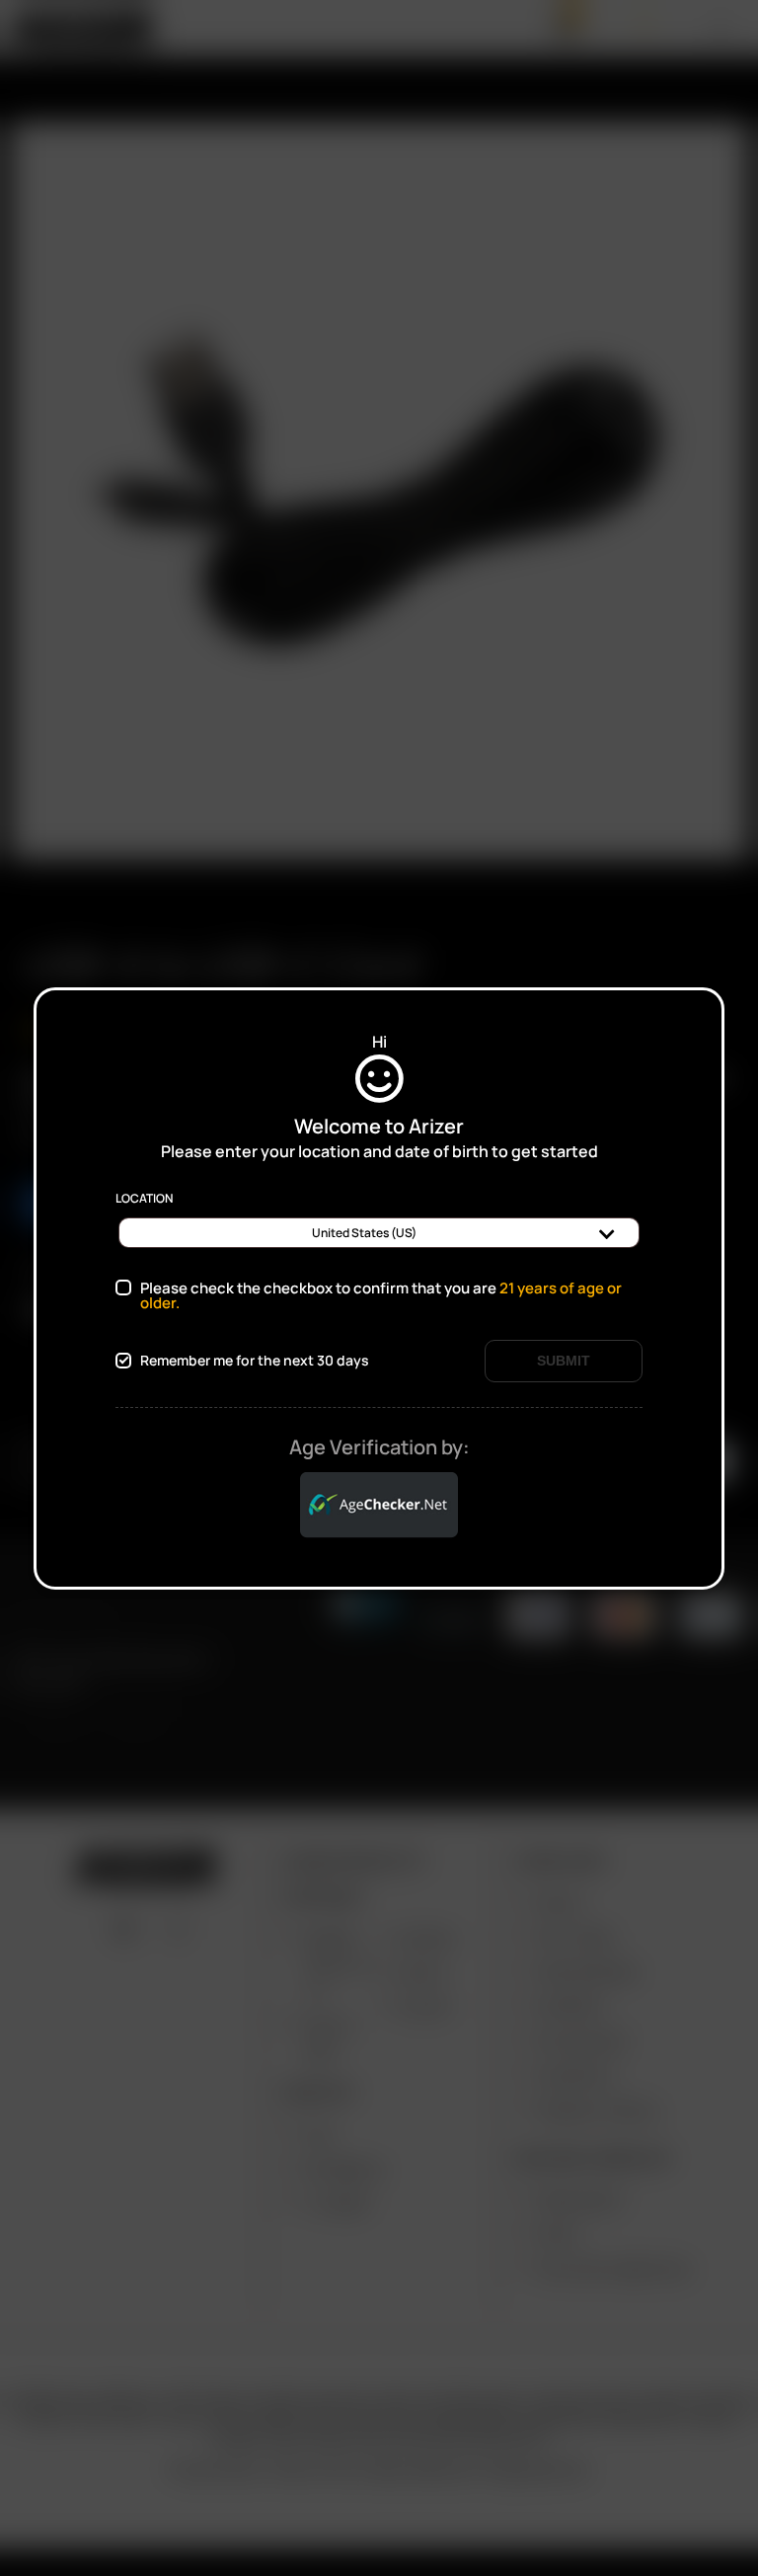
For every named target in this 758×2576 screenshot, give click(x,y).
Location (144, 1199)
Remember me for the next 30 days (255, 1361)
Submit (564, 1361)
